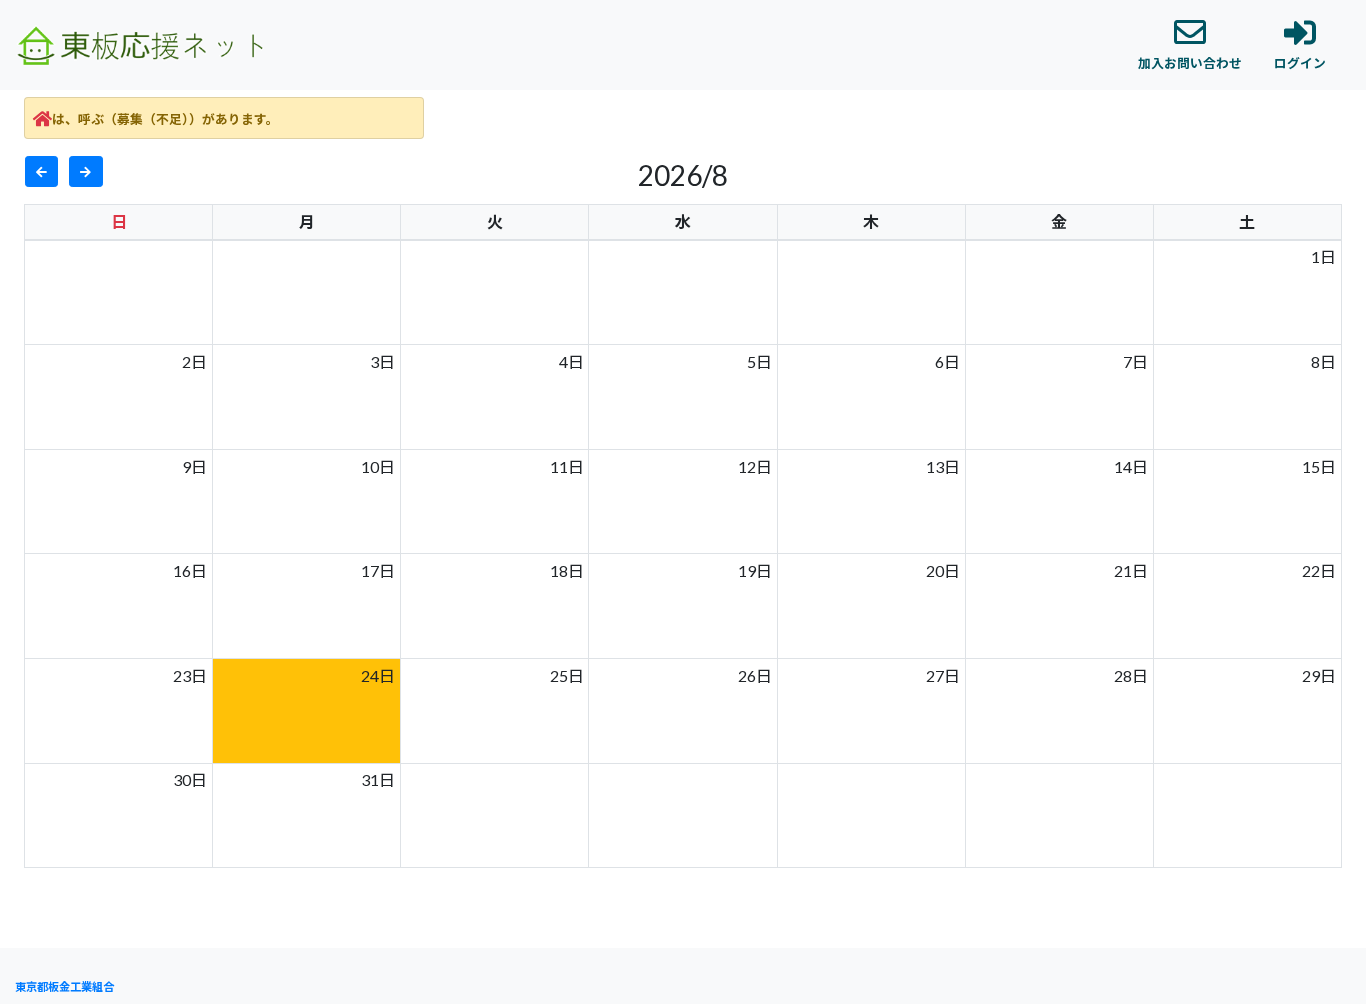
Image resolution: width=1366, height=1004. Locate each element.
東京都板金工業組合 (64, 986)
